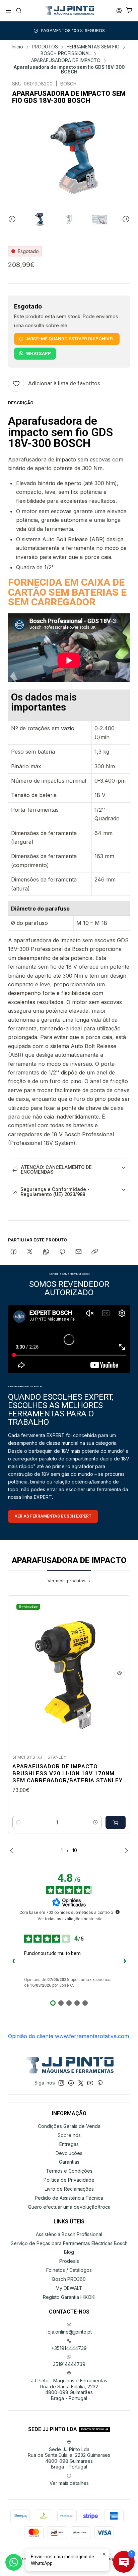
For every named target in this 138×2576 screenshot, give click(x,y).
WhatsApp (39, 353)
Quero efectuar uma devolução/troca (69, 2207)
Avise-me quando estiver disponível (70, 339)
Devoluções (69, 2153)
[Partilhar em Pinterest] (62, 1252)
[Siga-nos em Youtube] (90, 2083)
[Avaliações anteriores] (13, 1962)
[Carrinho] (129, 11)
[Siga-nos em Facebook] (71, 2083)
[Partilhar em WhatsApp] (46, 1252)
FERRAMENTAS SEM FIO (93, 47)
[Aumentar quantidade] (95, 1822)
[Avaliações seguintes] (125, 1962)
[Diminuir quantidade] (18, 1822)
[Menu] (9, 11)
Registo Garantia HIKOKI (69, 2297)
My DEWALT (69, 2288)
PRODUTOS (45, 47)
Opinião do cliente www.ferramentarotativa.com (68, 2036)
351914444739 (69, 2364)
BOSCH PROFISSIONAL (66, 54)
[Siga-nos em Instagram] (61, 2083)
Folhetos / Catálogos (69, 2270)
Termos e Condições (69, 2171)
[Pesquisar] (19, 11)
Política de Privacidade (69, 2180)
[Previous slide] (13, 219)
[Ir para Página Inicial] (69, 11)
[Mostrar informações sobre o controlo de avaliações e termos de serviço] (118, 1912)
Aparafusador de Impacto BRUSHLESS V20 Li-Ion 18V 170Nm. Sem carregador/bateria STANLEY (67, 1773)
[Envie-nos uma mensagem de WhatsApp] (14, 2562)
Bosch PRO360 (69, 2279)
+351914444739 (69, 2348)
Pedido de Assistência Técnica (69, 2198)
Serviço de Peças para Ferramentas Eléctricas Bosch (69, 2243)
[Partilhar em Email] (79, 1252)
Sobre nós (69, 2135)
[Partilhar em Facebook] (14, 1252)
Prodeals (69, 2261)
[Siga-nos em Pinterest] (100, 2083)
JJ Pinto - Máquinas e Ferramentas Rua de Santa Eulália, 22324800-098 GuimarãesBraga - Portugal (69, 2389)
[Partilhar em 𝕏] (30, 1252)
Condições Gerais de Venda (69, 2126)
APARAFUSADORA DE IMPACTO (66, 61)
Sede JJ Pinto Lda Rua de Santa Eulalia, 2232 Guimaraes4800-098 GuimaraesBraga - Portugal (69, 2458)
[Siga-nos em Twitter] (81, 2083)
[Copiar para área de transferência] (95, 1252)
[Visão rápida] (120, 1673)
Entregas (69, 2144)
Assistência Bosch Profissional (69, 2234)
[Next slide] (125, 219)
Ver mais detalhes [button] (69, 2483)
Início (17, 47)
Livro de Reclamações (69, 2189)
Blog (69, 2252)
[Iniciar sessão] (119, 11)
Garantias (69, 2162)
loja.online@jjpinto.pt (69, 2332)
